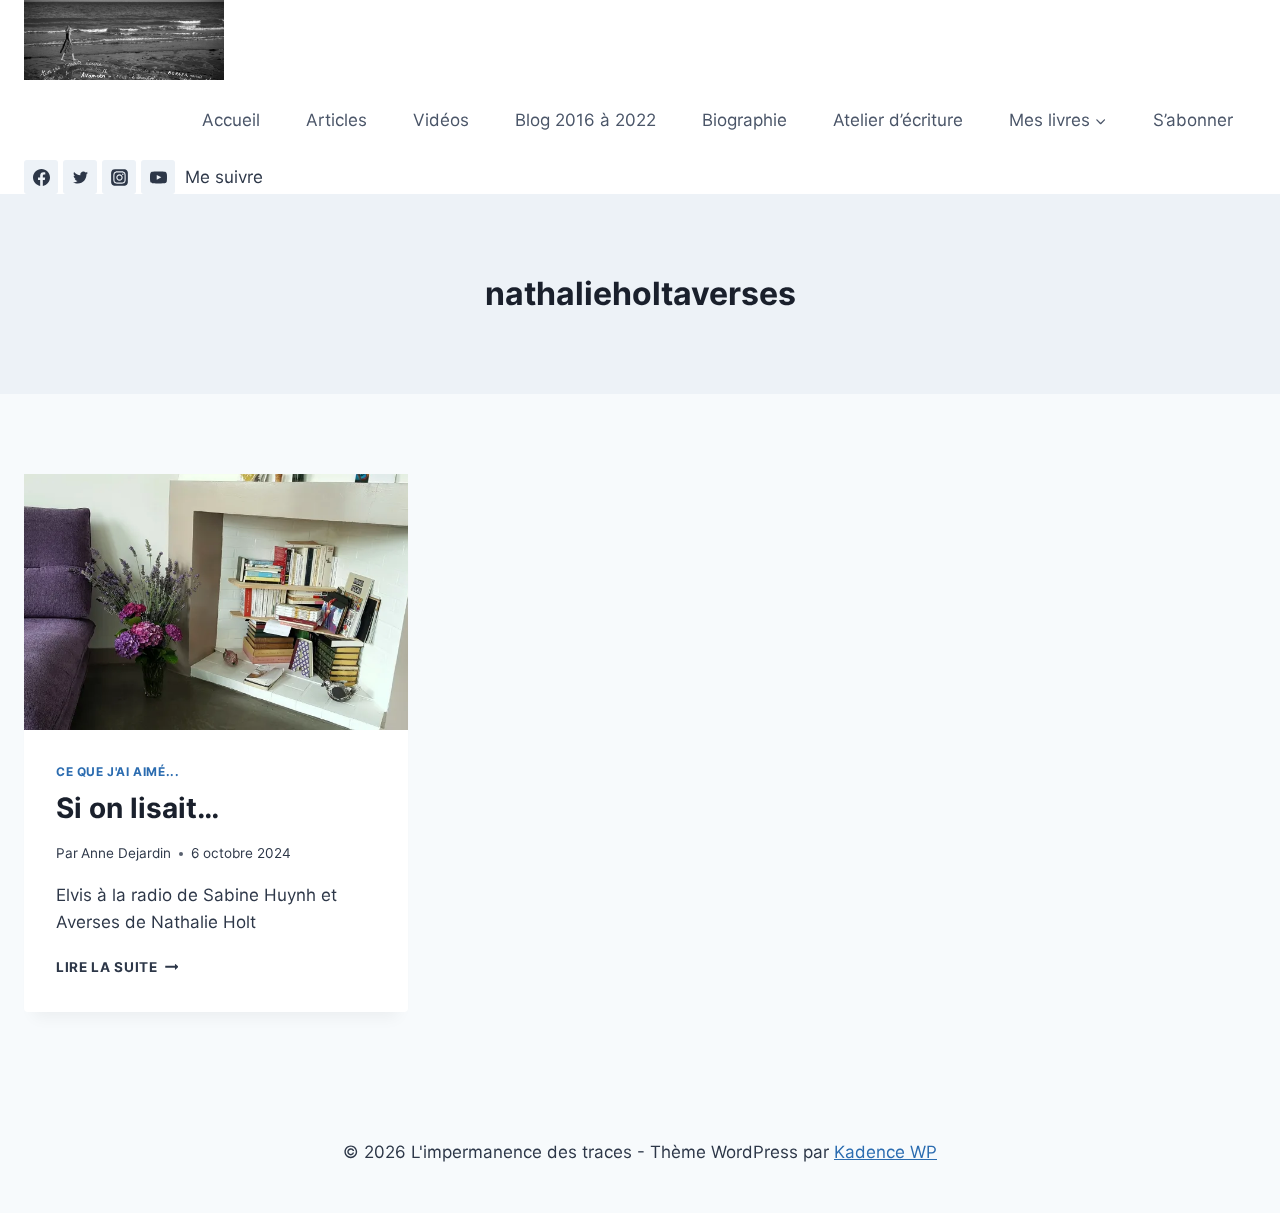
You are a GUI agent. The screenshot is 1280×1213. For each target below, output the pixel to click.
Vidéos (441, 120)
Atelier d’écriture (898, 120)
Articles (336, 120)
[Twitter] (80, 177)
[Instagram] (119, 177)
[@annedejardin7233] (158, 177)
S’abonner (1193, 120)
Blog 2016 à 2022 (585, 120)
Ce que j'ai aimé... (117, 771)
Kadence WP (885, 1152)
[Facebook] (41, 177)
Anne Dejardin (126, 853)
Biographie (744, 120)
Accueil (231, 120)
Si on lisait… (137, 808)
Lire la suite (117, 967)
